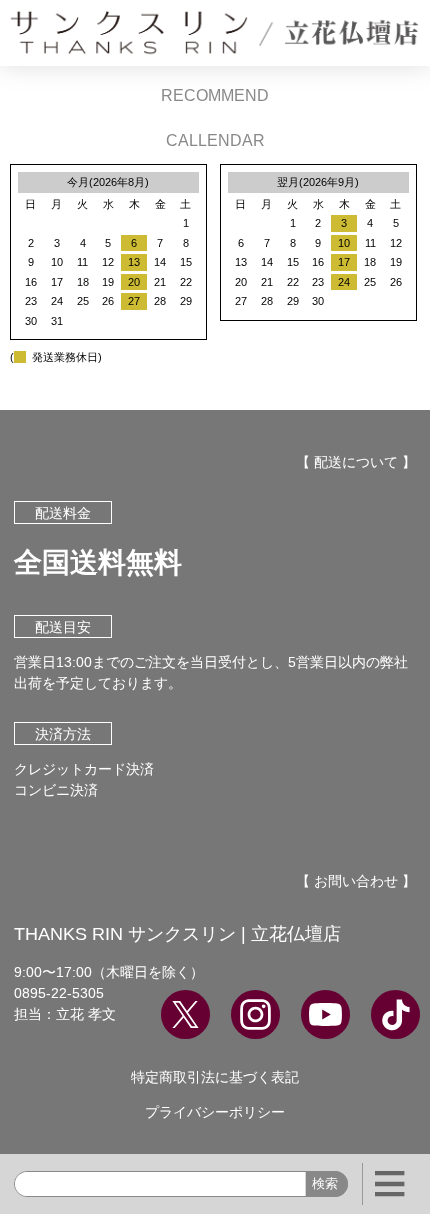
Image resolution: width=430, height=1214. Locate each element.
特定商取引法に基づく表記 (215, 1077)
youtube (325, 1014)
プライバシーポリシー (215, 1112)
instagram (255, 1014)
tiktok (395, 1014)
